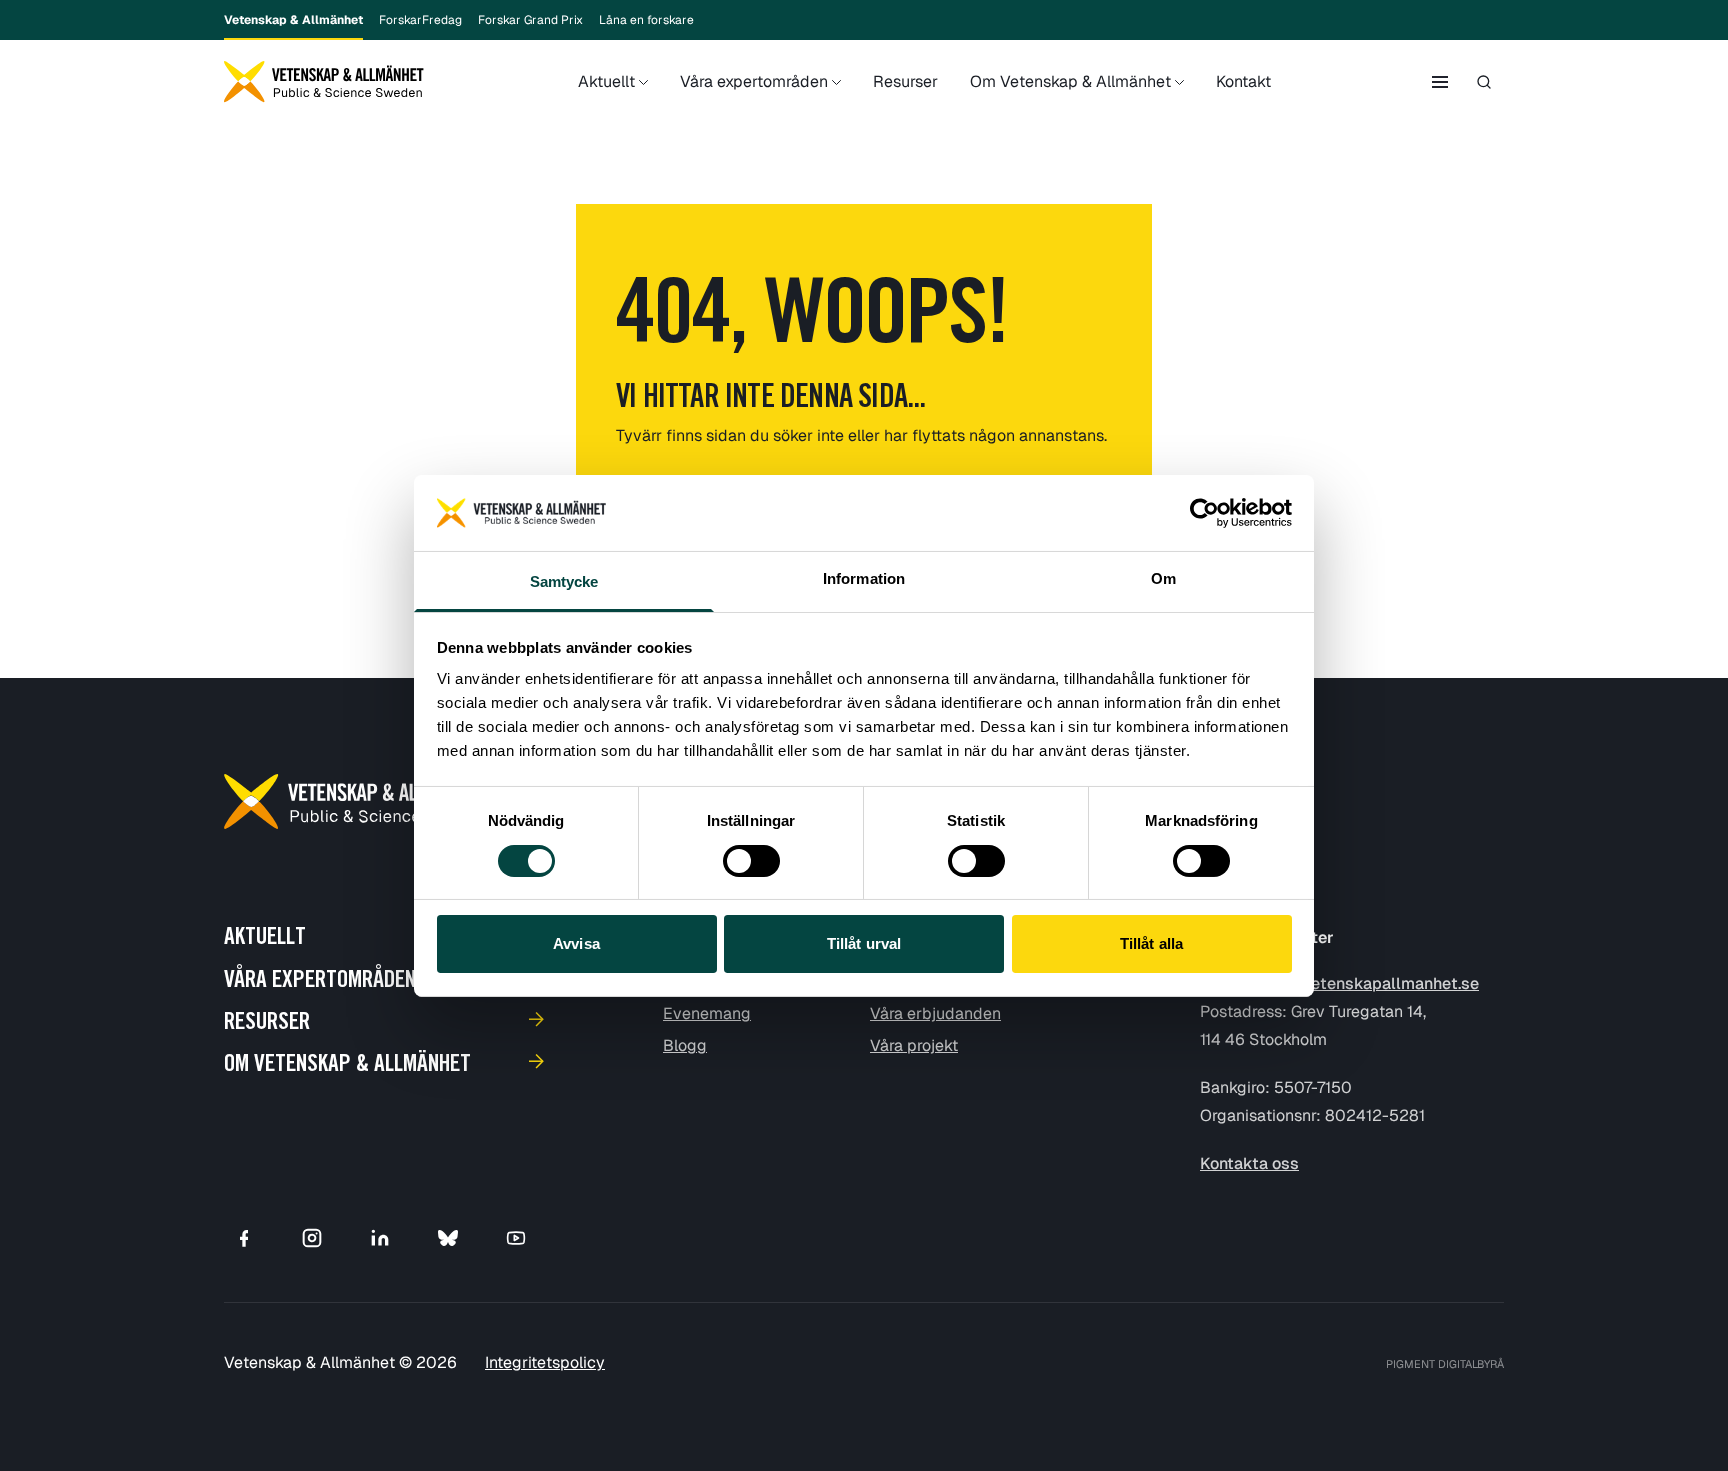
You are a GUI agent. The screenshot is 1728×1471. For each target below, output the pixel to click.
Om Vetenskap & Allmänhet (1070, 81)
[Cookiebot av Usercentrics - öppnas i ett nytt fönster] (1204, 513)
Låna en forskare (646, 20)
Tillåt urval (864, 943)
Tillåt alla (1151, 943)
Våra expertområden (754, 81)
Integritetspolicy (545, 1362)
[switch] (751, 861)
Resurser (905, 81)
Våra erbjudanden (935, 1013)
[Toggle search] (1484, 82)
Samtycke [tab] (564, 581)
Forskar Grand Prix (530, 20)
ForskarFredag (420, 20)
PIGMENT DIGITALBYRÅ (1445, 1364)
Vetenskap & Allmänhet (293, 20)
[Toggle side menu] (1440, 82)
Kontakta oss (1249, 1163)
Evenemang (707, 1013)
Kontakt (1243, 81)
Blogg (685, 1045)
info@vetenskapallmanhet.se (1369, 983)
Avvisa (576, 943)
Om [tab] (1163, 578)
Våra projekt (914, 1045)
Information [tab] (864, 578)
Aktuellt (606, 81)
